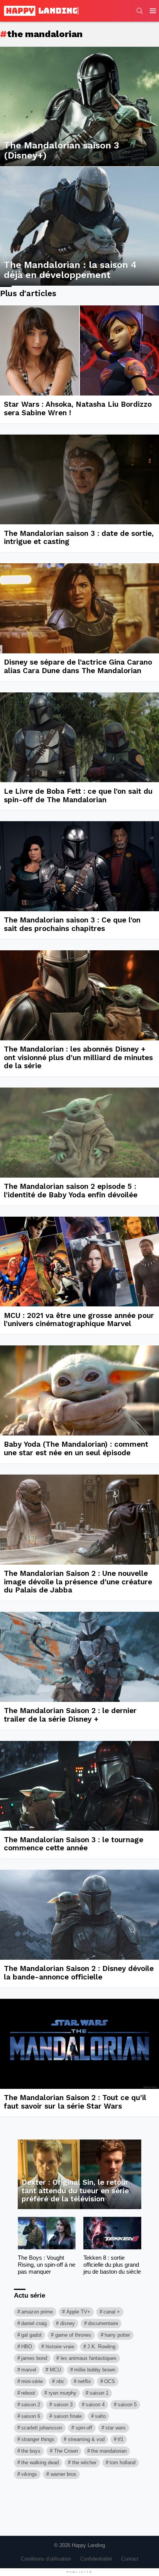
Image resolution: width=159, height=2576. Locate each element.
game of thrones (73, 2335)
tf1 (121, 2439)
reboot (28, 2393)
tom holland (123, 2463)
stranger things (38, 2439)
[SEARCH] (140, 11)
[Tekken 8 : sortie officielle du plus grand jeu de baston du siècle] (112, 2233)
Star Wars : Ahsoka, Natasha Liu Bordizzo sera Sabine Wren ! (78, 408)
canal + (112, 2312)
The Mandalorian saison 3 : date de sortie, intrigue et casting (79, 538)
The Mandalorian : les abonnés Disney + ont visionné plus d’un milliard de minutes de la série (78, 1057)
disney (68, 2323)
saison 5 (127, 2405)
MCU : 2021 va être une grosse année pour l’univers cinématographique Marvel (79, 1320)
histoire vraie (60, 2347)
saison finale (68, 2416)
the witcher (84, 2463)
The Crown (66, 2451)
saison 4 (95, 2405)
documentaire (103, 2323)
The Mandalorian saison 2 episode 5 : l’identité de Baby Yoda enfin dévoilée (71, 1191)
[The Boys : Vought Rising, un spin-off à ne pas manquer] (47, 2233)
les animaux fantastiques (89, 2358)
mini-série (32, 2381)
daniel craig (34, 2323)
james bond (34, 2358)
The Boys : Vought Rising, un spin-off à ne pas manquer (47, 2265)
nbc (60, 2381)
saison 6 (31, 2416)
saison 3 (63, 2405)
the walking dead (40, 2463)
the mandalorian (109, 2451)
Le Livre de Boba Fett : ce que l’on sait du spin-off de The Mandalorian (78, 795)
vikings (29, 2474)
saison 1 (99, 2393)
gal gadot (31, 2335)
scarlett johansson (42, 2428)
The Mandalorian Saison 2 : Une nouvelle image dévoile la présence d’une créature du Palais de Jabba (78, 1582)
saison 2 (31, 2405)
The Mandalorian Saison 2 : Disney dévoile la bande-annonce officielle (79, 1973)
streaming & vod (86, 2439)
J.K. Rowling (101, 2347)
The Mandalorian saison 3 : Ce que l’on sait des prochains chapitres (72, 924)
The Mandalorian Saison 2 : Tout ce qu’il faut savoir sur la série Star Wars (75, 2102)
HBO (27, 2347)
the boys (31, 2451)
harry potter (117, 2335)
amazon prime (37, 2312)
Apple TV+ (78, 2312)
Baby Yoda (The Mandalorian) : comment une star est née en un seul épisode (76, 1448)
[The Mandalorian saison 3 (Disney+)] (79, 107)
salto (100, 2416)
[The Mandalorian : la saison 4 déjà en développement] (79, 226)
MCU (55, 2370)
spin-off (84, 2428)
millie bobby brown (95, 2370)
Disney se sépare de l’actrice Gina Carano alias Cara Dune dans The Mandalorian (78, 666)
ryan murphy (63, 2393)
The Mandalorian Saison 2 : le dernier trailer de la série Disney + (70, 1715)
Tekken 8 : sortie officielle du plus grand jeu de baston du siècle (112, 2265)
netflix (84, 2381)
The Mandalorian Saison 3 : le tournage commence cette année (74, 1844)
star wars (116, 2428)
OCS (110, 2381)
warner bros (63, 2474)
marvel (29, 2370)
